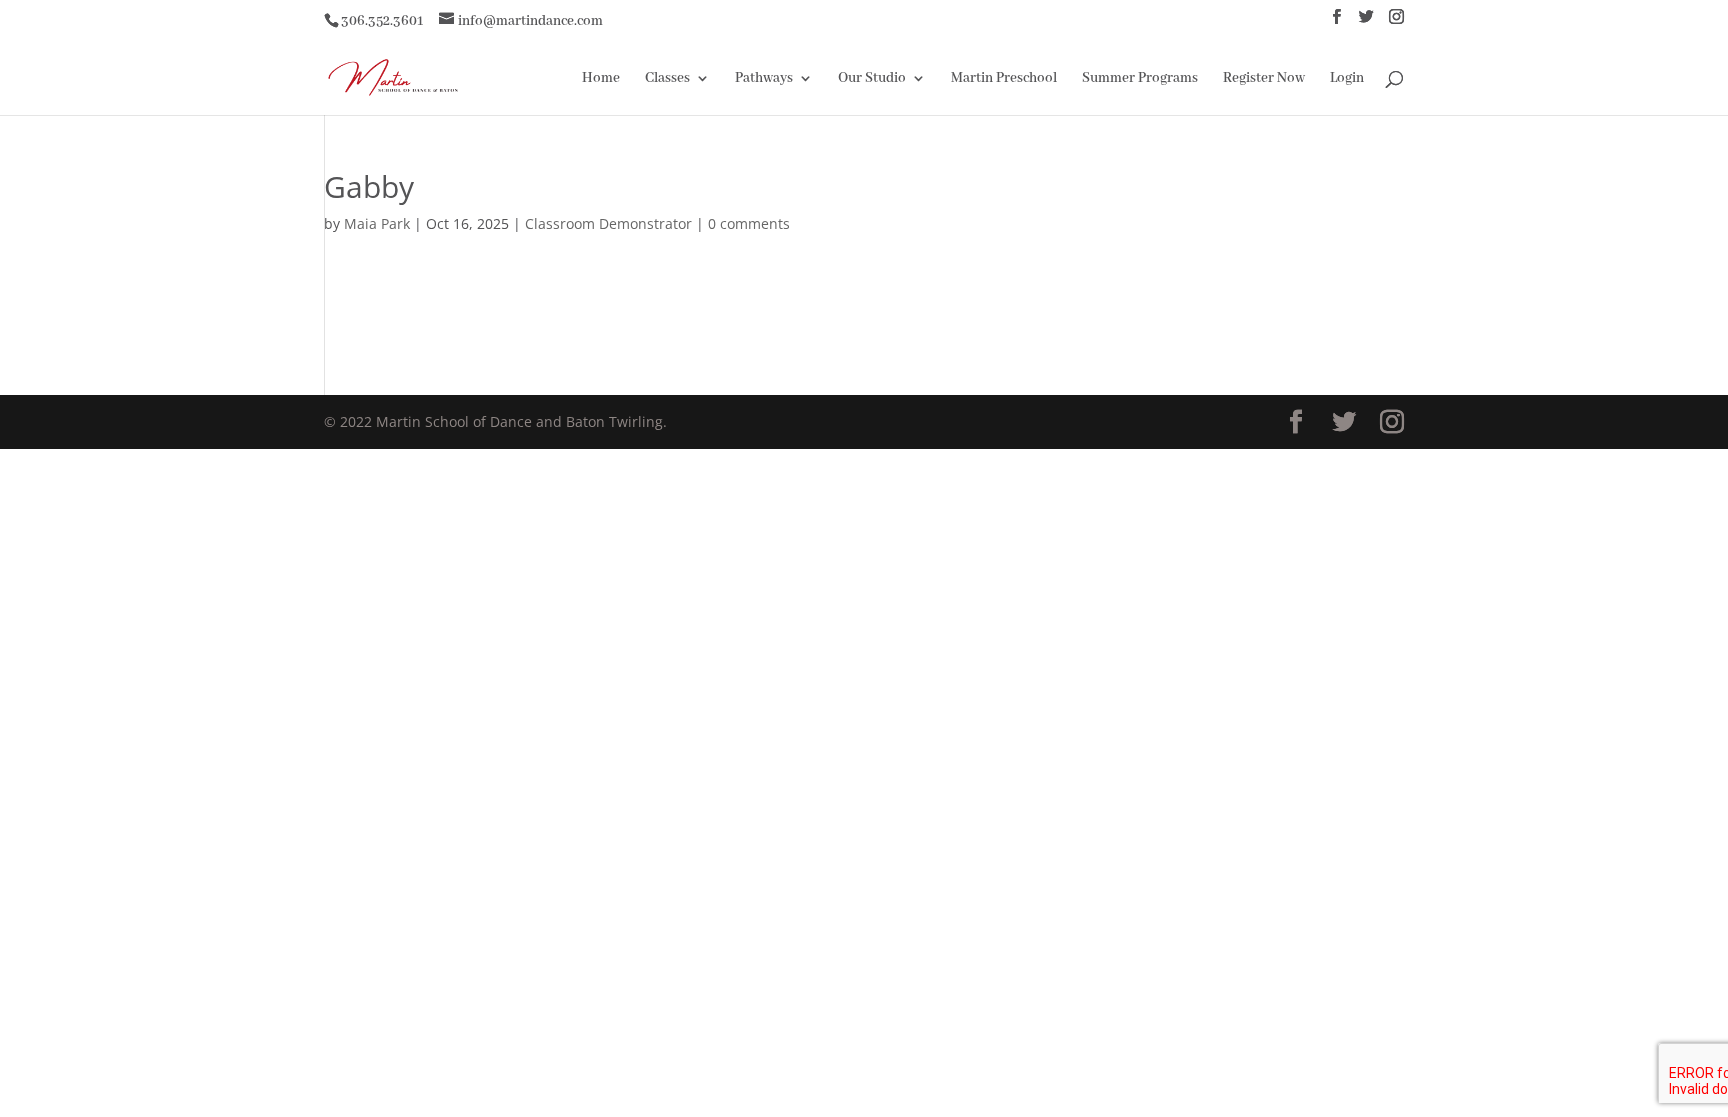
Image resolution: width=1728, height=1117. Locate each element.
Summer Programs (1140, 79)
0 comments (749, 223)
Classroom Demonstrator (608, 223)
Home (601, 79)
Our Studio (872, 79)
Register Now (1264, 79)
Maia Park (377, 223)
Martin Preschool (1004, 79)
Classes (667, 79)
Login (1347, 79)
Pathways (764, 79)
